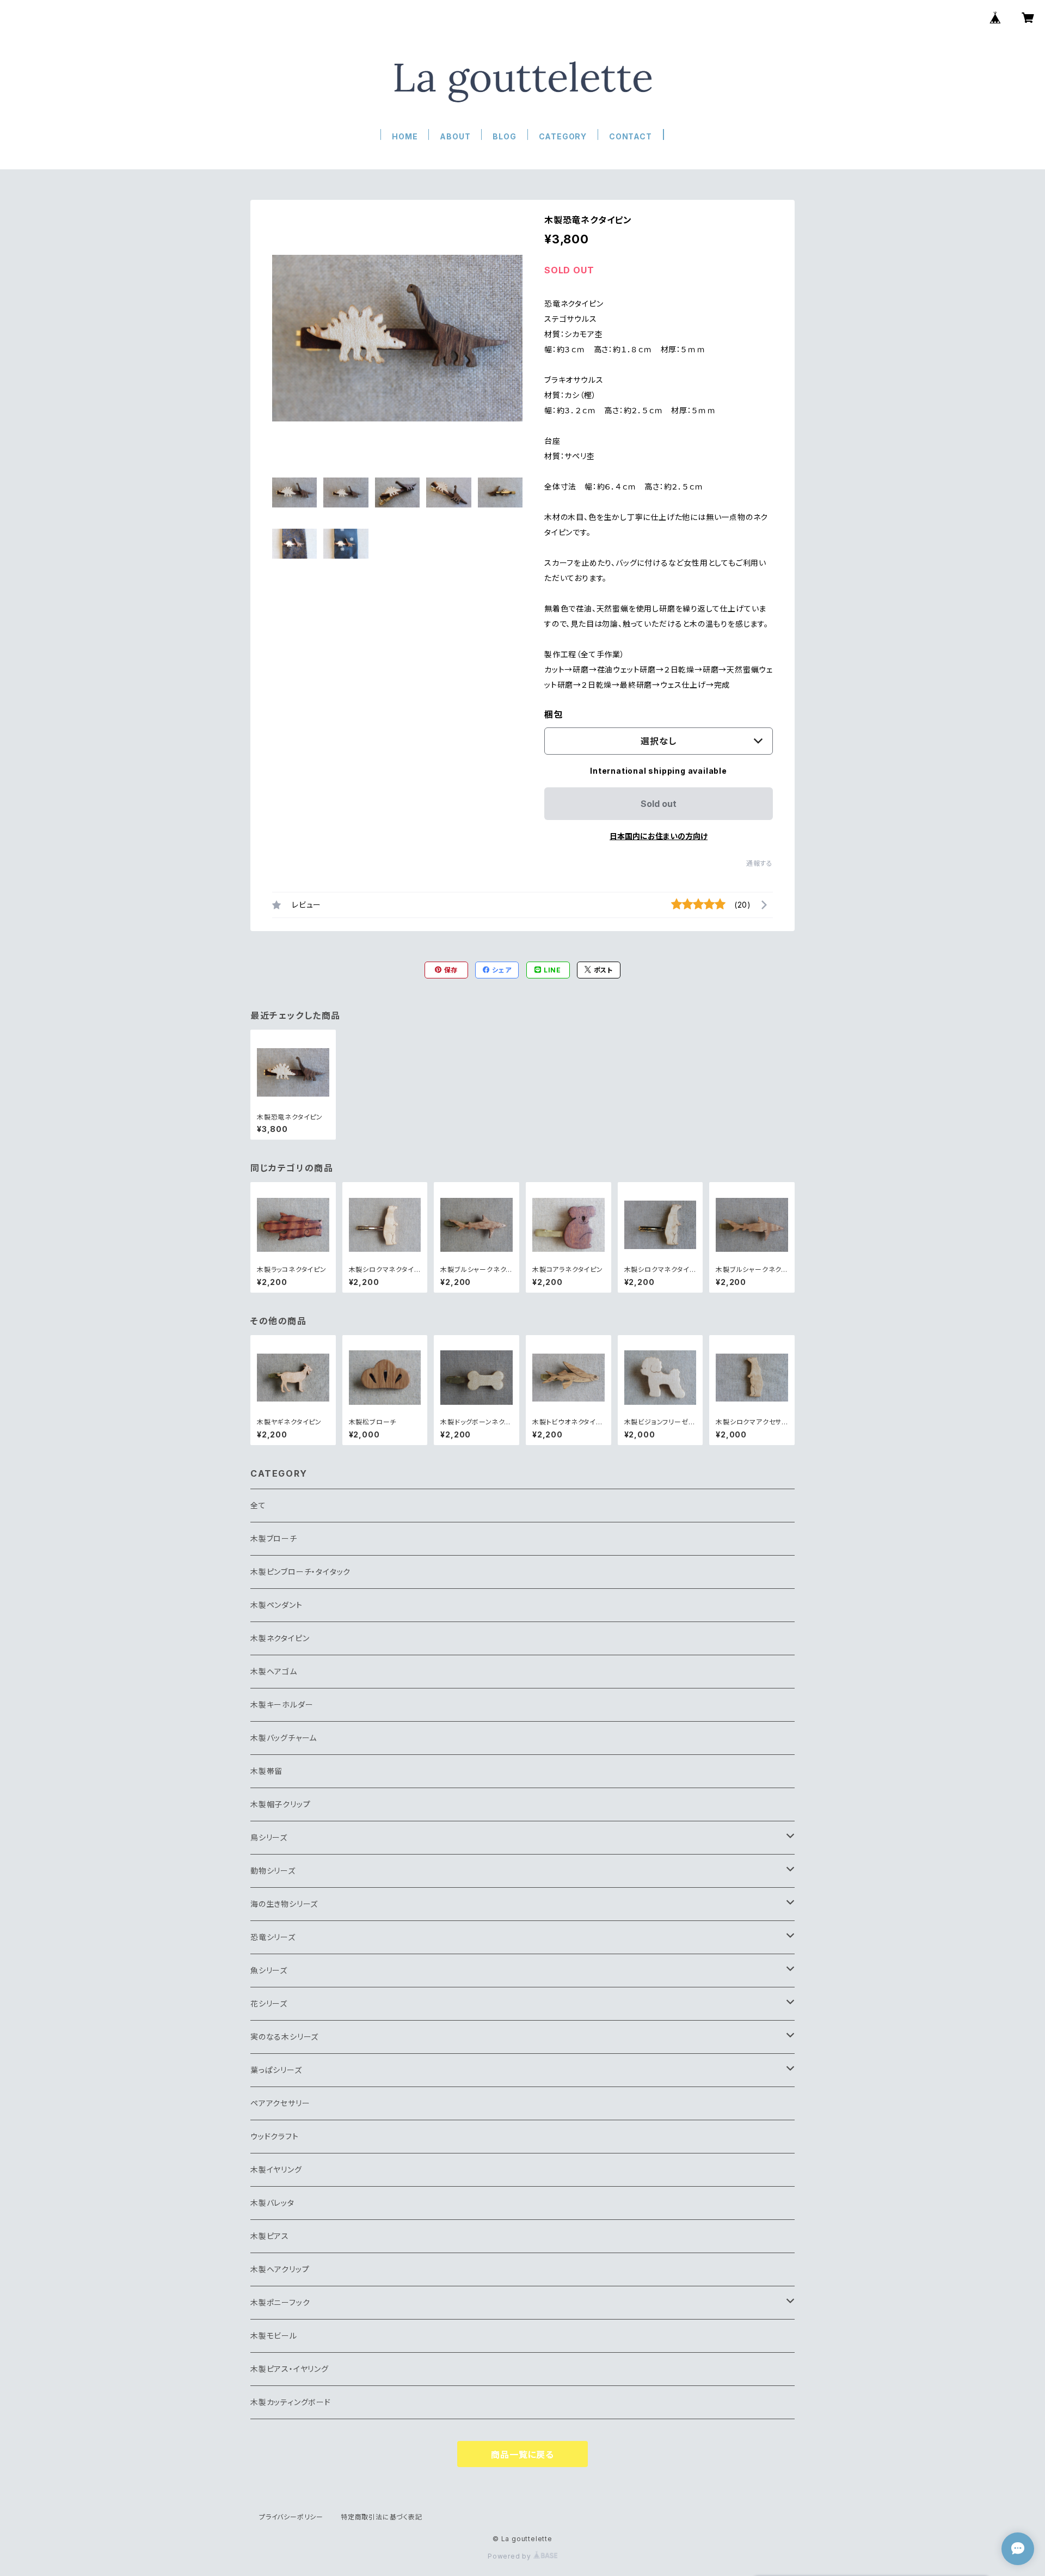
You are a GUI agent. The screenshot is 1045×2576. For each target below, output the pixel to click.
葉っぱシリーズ (276, 2070)
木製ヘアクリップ (280, 2269)
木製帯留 (266, 1771)
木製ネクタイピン (280, 1638)
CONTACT (631, 136)
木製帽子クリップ (280, 1804)
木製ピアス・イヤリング (290, 2369)
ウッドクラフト (275, 2136)
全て (258, 1505)
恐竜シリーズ (273, 1937)
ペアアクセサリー (280, 2103)
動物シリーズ (273, 1871)
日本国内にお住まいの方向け (659, 836)
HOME (405, 136)
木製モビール (274, 2336)
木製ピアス (270, 2236)
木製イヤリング (276, 2170)
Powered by (511, 2556)
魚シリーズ (269, 1970)
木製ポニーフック (280, 2302)
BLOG (504, 136)
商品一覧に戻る (522, 2455)
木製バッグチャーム (284, 1738)
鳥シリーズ (269, 1837)
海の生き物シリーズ (284, 1904)
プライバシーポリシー (291, 2517)
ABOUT (455, 136)
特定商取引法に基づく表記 (382, 2517)
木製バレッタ (272, 2203)
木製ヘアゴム (274, 1671)
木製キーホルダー (282, 1705)
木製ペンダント (276, 1605)
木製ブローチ (274, 1538)
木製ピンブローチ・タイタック (300, 1572)
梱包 (554, 714)
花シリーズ (269, 2003)
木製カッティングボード (291, 2402)
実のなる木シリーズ (284, 2037)
